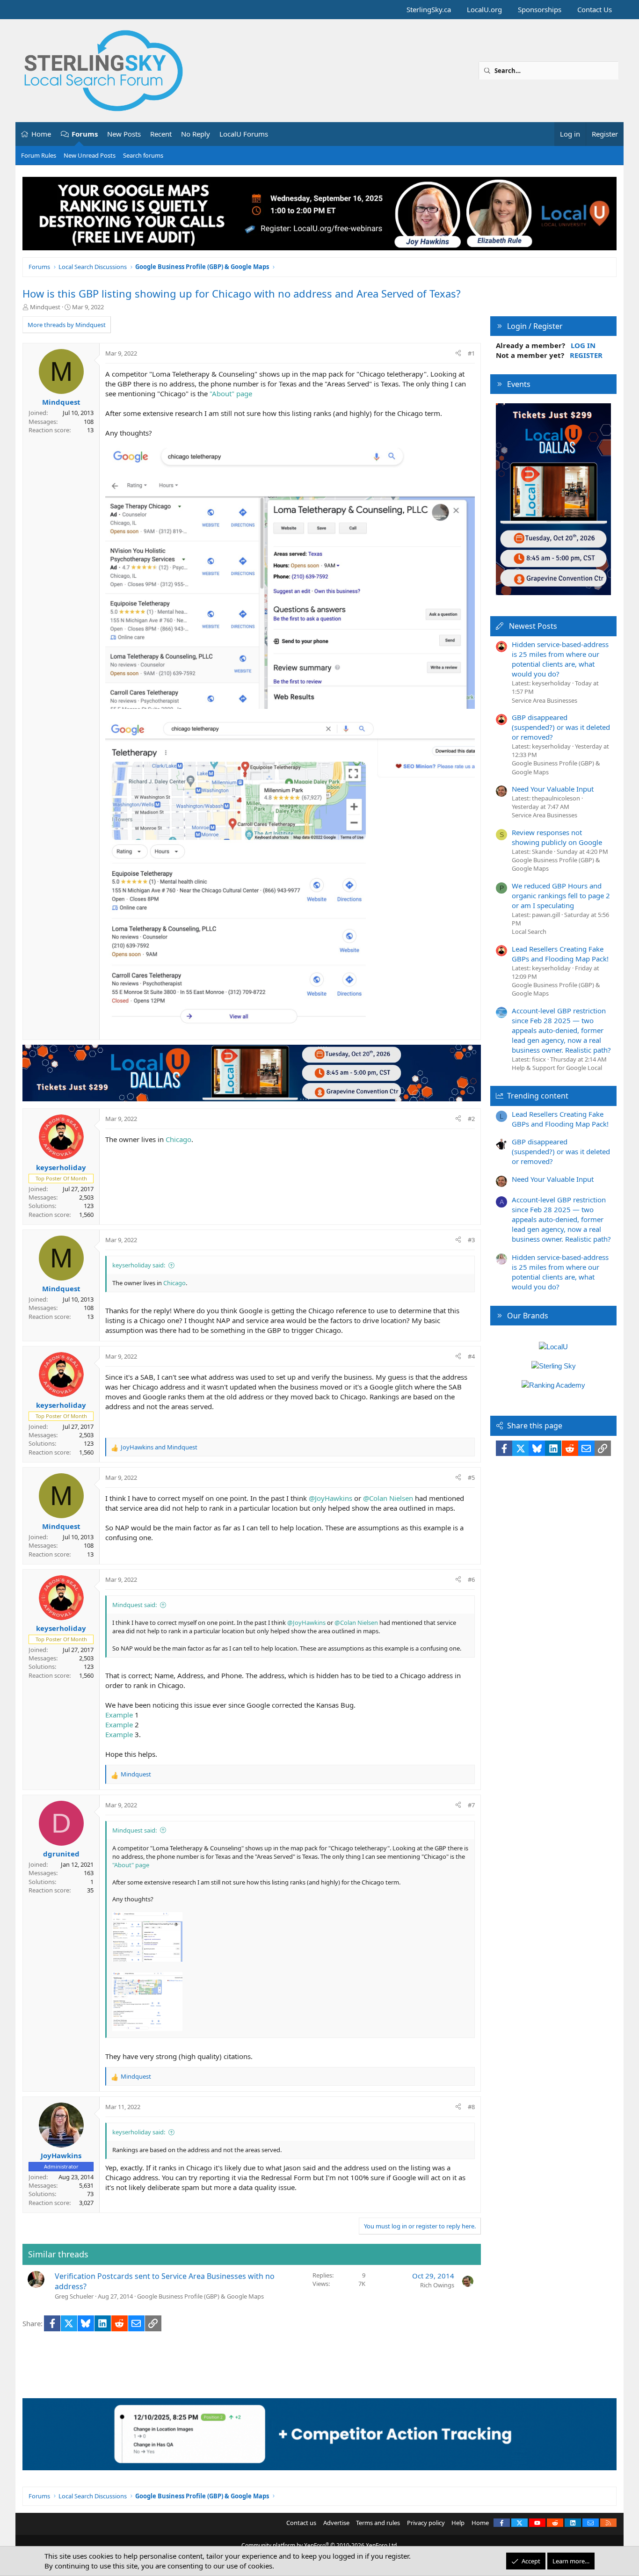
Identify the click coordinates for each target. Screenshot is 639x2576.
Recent (161, 134)
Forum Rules (39, 155)
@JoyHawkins (330, 1498)
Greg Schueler (74, 2296)
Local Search (529, 931)
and (159, 1447)
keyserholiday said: (139, 1265)
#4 (471, 1356)
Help (458, 2523)
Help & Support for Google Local (557, 1068)
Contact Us (595, 9)
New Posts (124, 134)
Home (41, 134)
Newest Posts (533, 626)
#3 (471, 1240)
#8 (471, 2107)
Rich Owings (437, 2285)
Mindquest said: (134, 1605)
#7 (471, 1805)
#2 (471, 1119)
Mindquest (45, 307)
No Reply (196, 134)
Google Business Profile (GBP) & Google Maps (200, 2296)
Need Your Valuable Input (553, 789)
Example (119, 1715)
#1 (471, 353)
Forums (85, 134)
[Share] (458, 353)
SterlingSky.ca (429, 9)
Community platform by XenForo (320, 2545)
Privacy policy (426, 2523)
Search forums (143, 155)
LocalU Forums (244, 134)
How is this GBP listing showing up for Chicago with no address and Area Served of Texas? (242, 293)
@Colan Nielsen (388, 1498)
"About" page (231, 393)
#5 (471, 1477)
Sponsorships (540, 9)
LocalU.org (484, 9)
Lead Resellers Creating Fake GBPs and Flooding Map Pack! (560, 954)
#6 (471, 1579)
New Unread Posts (90, 155)
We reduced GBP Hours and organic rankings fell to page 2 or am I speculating (561, 895)
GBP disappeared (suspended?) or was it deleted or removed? (561, 727)
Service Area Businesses (545, 700)
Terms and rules (378, 2523)
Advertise (336, 2523)
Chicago (178, 1139)
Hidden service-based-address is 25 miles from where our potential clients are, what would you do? (560, 659)
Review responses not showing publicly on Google (557, 837)
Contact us (301, 2523)
